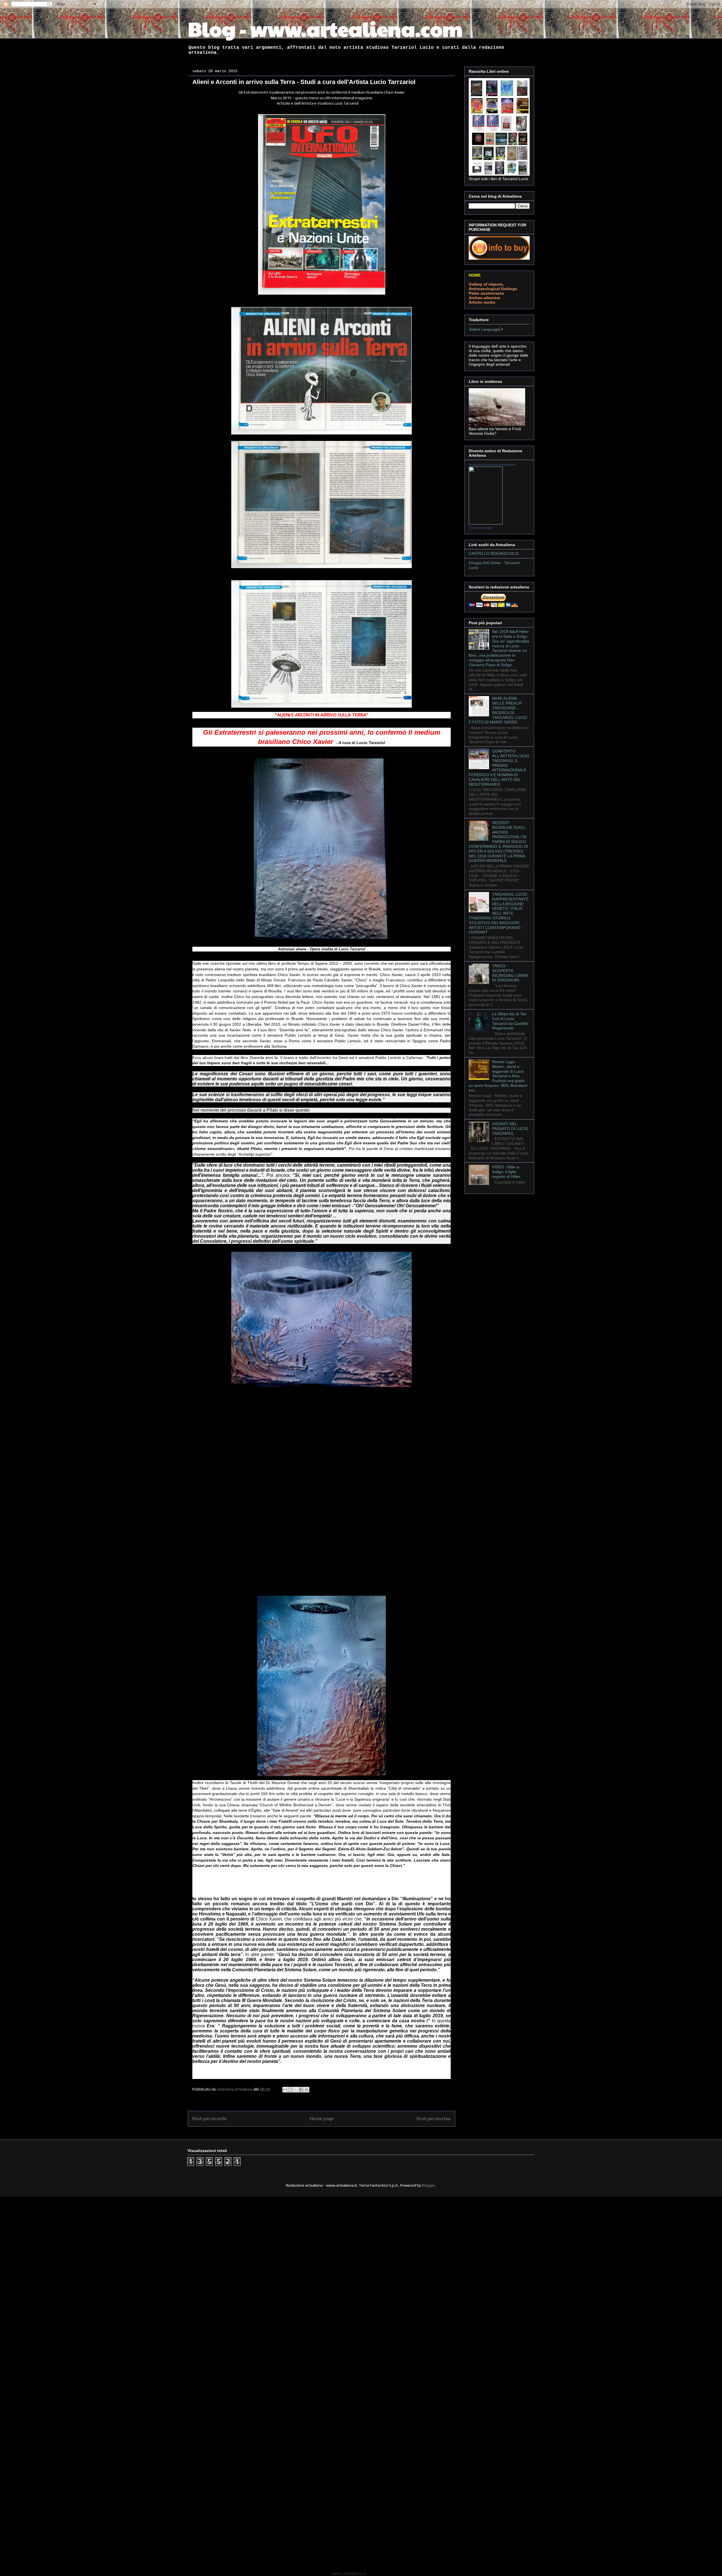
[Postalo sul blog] (290, 2090)
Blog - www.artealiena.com (325, 28)
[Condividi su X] (296, 2090)
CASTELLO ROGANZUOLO (494, 553)
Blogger (428, 2185)
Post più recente (210, 2118)
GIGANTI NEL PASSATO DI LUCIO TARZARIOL (510, 1129)
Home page (322, 2118)
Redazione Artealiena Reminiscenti (492, 465)
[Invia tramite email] (285, 2090)
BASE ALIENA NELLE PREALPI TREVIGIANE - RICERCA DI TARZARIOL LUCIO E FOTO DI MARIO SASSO (498, 710)
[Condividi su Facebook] (301, 2090)
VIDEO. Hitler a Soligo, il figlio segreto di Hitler (506, 1172)
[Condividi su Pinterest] (307, 2090)
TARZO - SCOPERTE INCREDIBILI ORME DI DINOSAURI (510, 973)
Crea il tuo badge (480, 528)
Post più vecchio (434, 2118)
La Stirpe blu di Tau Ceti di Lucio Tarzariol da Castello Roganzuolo (510, 1021)
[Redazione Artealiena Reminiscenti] (486, 523)
